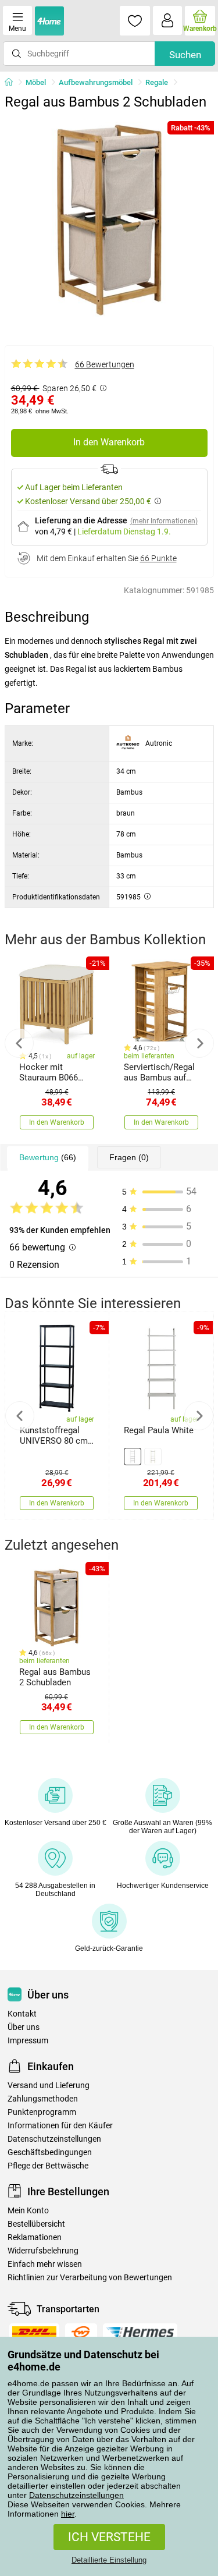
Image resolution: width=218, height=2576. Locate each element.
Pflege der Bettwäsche (48, 2166)
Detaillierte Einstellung (109, 2560)
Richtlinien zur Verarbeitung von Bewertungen (90, 2278)
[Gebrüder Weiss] (81, 2332)
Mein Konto (28, 2211)
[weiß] (133, 1457)
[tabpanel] (109, 220)
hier (68, 2514)
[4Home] (13, 83)
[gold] (153, 1457)
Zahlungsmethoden (43, 2099)
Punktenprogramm (42, 2112)
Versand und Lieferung (49, 2086)
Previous (19, 1043)
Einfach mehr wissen (45, 2264)
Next (199, 1043)
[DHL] (34, 2332)
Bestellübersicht (36, 2224)
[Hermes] (140, 2332)
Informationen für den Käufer (60, 2126)
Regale (157, 82)
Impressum (28, 2041)
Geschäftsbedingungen (50, 2152)
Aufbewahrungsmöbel (96, 82)
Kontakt (22, 2014)
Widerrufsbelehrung (43, 2251)
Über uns (24, 2027)
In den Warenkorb (109, 442)
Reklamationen (35, 2237)
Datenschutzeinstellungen (76, 2495)
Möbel (36, 82)
